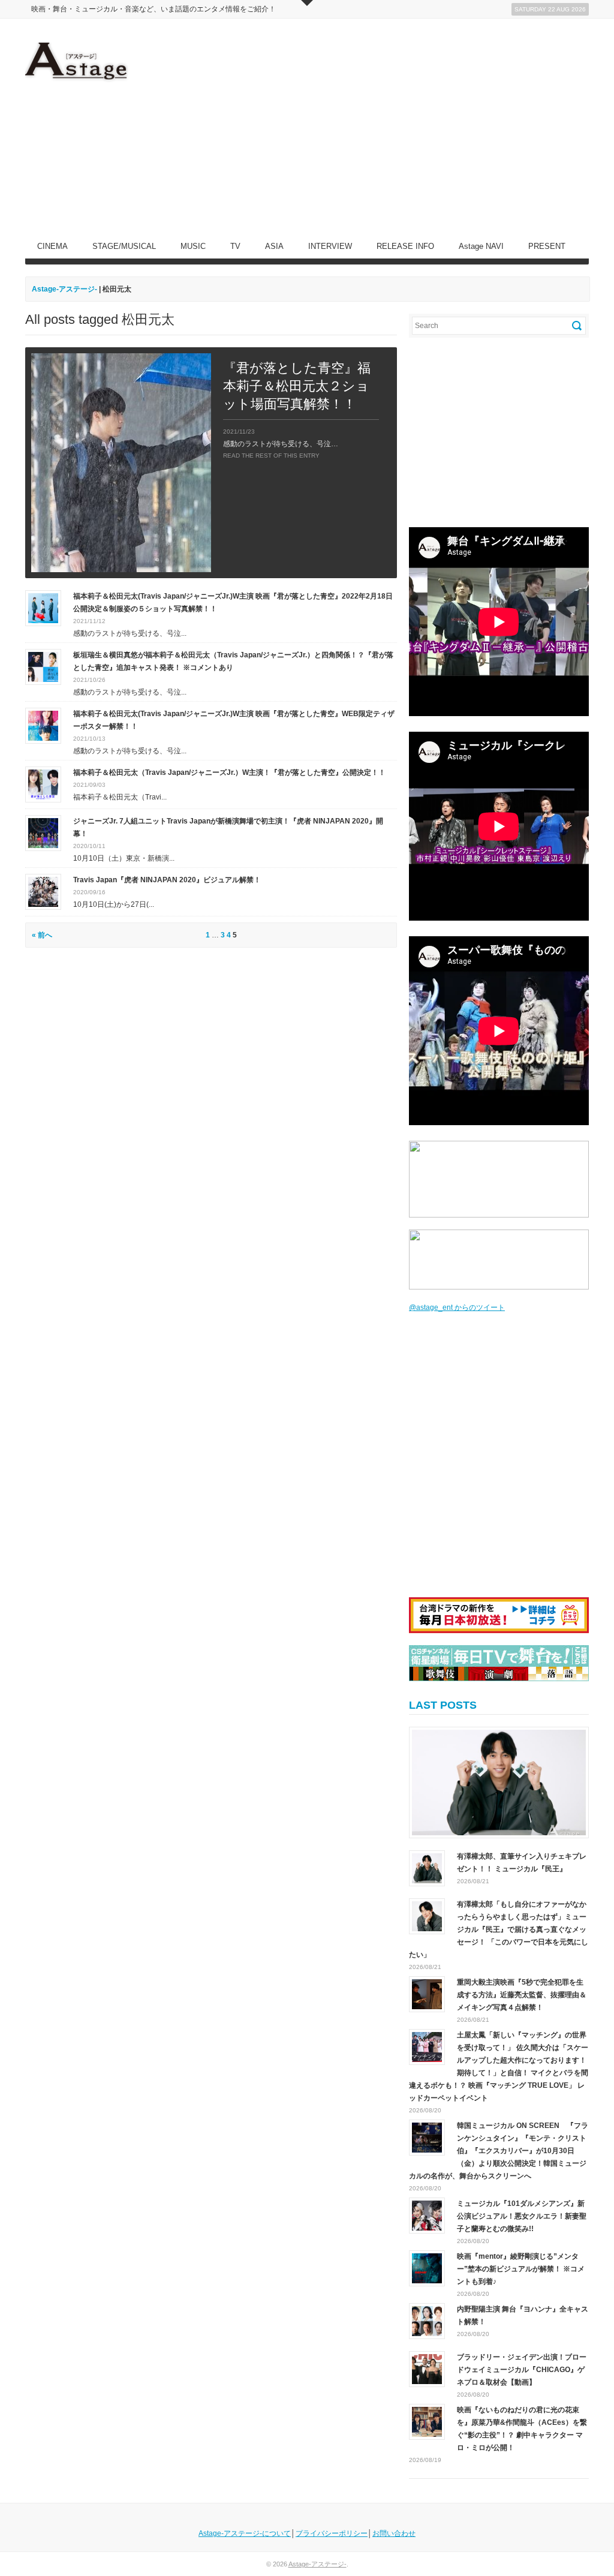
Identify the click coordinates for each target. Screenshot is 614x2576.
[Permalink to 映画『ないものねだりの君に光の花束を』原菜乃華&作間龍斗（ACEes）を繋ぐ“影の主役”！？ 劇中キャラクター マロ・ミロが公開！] (427, 2422)
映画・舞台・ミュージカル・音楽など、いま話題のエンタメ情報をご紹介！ (153, 9)
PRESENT (547, 246)
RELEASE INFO (405, 246)
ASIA (274, 246)
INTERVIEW (330, 246)
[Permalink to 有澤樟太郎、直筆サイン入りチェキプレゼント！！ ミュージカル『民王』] (499, 1783)
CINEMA (52, 246)
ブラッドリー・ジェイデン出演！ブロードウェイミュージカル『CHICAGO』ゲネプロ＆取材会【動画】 (522, 2370)
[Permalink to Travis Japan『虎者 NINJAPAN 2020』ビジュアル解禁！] (43, 891)
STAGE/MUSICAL (124, 246)
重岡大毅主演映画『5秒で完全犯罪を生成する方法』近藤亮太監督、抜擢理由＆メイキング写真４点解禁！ (522, 1995)
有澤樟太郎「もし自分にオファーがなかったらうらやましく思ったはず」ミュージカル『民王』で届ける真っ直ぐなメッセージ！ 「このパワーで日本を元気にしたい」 (499, 1929)
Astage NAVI (481, 246)
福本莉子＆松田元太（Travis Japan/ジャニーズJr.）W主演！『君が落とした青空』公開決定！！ (229, 773)
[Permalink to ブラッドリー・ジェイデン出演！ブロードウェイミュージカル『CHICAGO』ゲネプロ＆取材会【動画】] (427, 2369)
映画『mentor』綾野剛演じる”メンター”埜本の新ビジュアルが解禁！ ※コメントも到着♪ (521, 2269)
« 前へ (42, 935)
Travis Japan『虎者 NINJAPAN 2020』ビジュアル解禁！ (167, 880)
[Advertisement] (371, 127)
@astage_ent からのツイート (457, 1307)
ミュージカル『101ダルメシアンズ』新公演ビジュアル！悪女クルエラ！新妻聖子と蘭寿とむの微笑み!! (522, 2216)
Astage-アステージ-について (245, 2533)
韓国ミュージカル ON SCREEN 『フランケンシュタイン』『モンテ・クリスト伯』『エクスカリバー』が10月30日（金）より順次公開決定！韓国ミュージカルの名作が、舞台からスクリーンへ (499, 2151)
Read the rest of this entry (271, 456)
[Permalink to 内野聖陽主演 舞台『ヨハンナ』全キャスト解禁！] (427, 2321)
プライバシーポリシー (332, 2533)
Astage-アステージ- (64, 289)
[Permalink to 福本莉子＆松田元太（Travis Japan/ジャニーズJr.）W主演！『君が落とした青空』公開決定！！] (43, 784)
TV (235, 246)
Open (307, 3)
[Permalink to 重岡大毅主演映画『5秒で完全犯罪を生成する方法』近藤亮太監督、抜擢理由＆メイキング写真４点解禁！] (427, 1994)
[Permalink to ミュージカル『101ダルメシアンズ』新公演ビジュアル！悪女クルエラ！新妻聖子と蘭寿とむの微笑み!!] (427, 2216)
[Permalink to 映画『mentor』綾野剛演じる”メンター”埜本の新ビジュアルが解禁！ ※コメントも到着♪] (427, 2268)
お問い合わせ (394, 2533)
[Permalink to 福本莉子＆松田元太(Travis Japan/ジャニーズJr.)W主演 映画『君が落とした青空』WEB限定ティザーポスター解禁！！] (43, 725)
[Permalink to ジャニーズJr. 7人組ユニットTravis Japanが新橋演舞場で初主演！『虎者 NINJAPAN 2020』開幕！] (43, 832)
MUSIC (193, 246)
